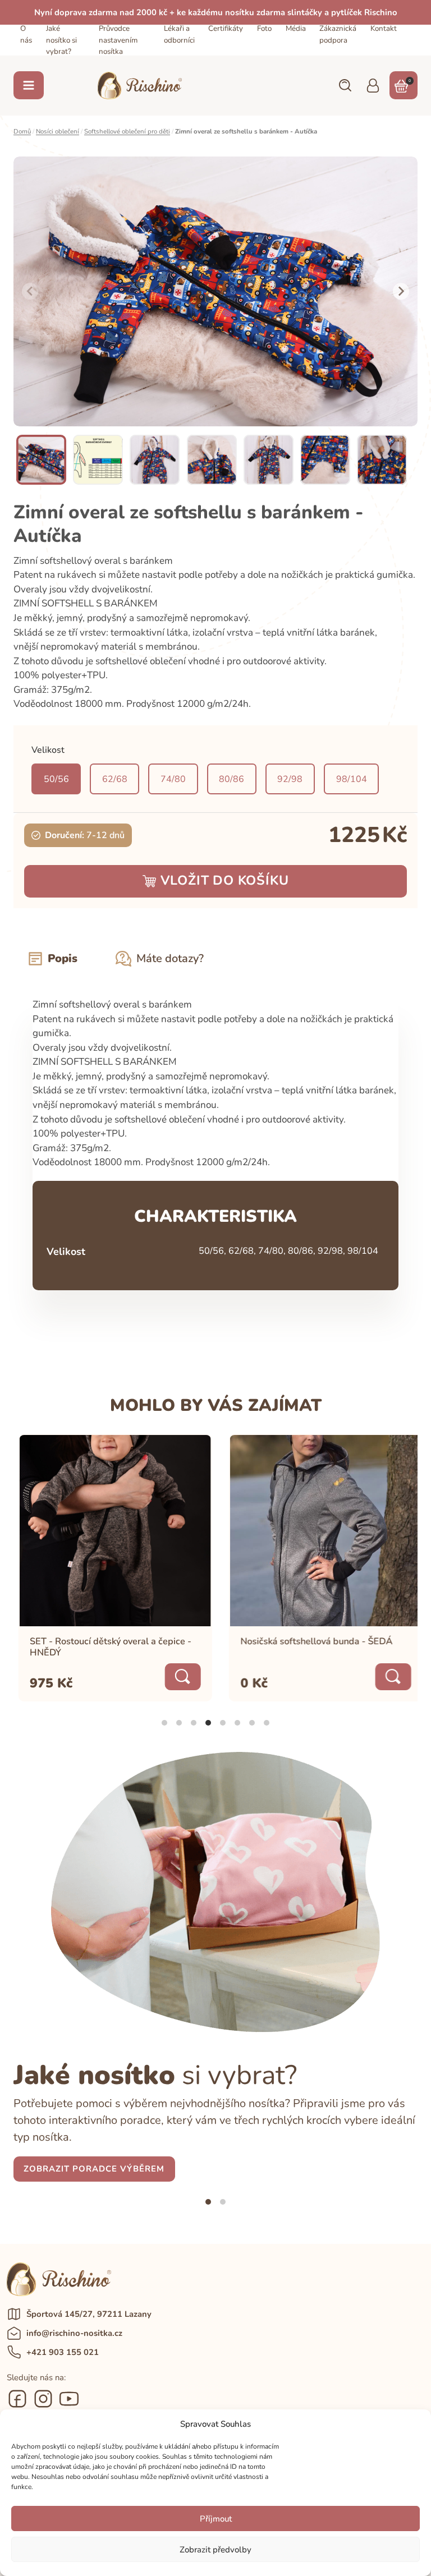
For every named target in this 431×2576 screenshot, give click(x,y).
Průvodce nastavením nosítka (118, 40)
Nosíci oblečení (58, 131)
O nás (26, 34)
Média (296, 29)
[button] (345, 85)
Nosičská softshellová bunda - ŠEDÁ (311, 1642)
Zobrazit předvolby (215, 2550)
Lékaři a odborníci (179, 34)
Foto (264, 29)
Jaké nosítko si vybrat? (61, 40)
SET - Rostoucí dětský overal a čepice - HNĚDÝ (106, 1648)
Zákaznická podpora (338, 34)
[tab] (164, 1723)
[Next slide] (401, 292)
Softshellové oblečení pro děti (127, 131)
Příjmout (216, 2519)
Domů (22, 131)
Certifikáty (226, 29)
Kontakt (384, 29)
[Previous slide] (30, 292)
